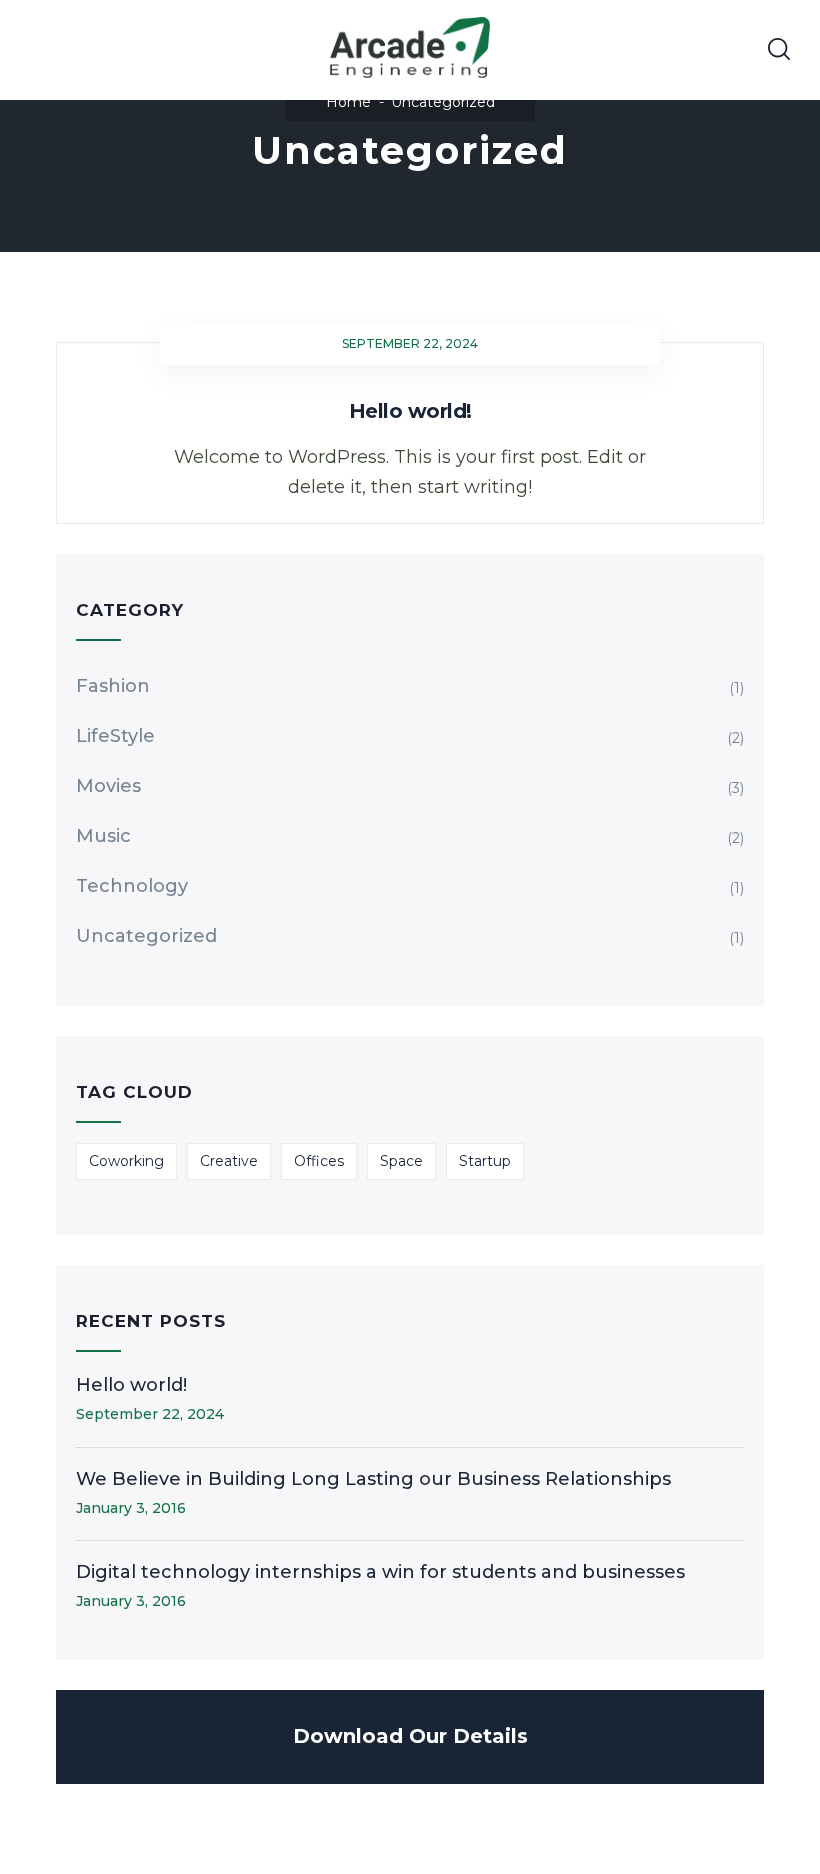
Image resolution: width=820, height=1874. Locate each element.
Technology (132, 886)
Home (348, 102)
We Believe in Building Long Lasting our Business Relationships (373, 1479)
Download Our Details (410, 1736)
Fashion (113, 686)
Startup (485, 1161)
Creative (229, 1161)
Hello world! (410, 411)
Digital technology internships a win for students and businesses (380, 1572)
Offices (319, 1161)
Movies (108, 786)
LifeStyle (115, 736)
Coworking (126, 1161)
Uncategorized (146, 936)
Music (103, 836)
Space (401, 1161)
